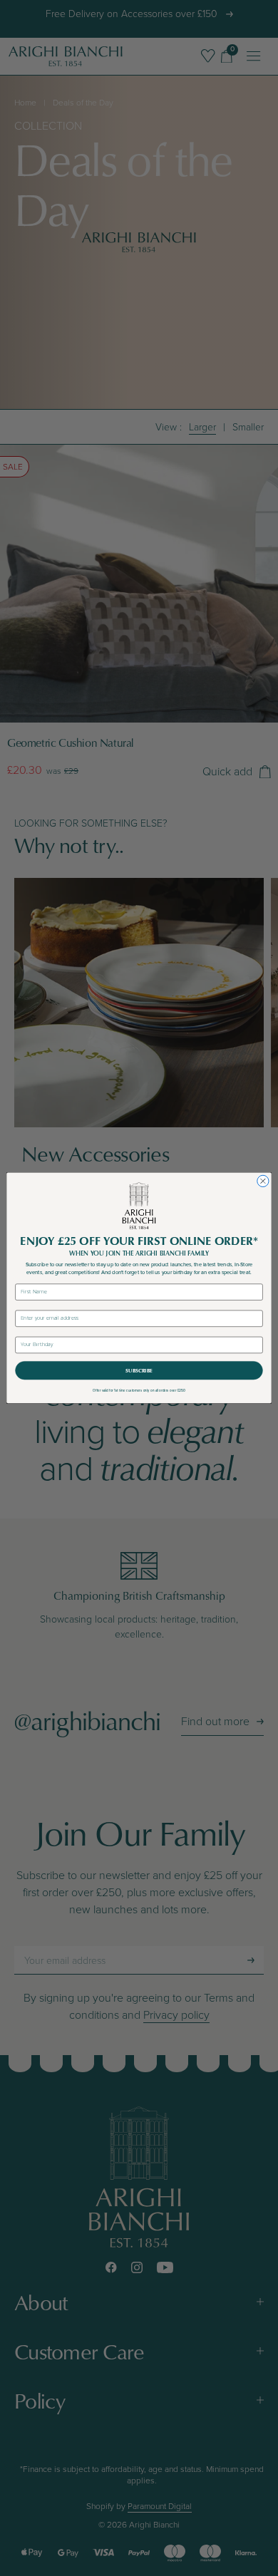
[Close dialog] (263, 1181)
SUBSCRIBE (139, 1370)
